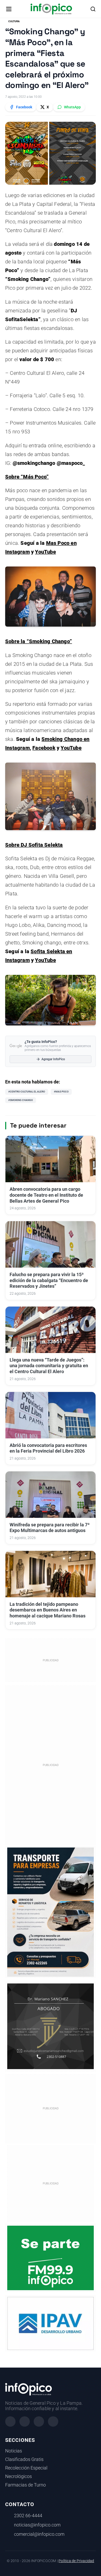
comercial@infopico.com (39, 2534)
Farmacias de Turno (26, 2485)
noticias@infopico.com (37, 2525)
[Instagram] (25, 2421)
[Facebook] (10, 2421)
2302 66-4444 (28, 2516)
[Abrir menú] (9, 9)
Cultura (14, 21)
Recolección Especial (26, 2468)
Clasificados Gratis (24, 2459)
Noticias (14, 2451)
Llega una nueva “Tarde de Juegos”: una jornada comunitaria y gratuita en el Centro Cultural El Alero (49, 1366)
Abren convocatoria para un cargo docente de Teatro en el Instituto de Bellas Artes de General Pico (46, 1195)
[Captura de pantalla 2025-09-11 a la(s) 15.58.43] (51, 2026)
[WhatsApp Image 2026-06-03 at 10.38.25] (51, 1912)
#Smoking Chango (21, 1100)
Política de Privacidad (76, 2561)
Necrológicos (19, 2476)
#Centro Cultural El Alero (27, 1092)
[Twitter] (39, 2421)
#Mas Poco (61, 1092)
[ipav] (51, 2323)
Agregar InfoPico (53, 1059)
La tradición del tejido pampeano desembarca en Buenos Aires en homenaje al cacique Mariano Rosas (48, 1610)
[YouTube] (53, 2421)
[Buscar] (93, 9)
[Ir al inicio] (51, 9)
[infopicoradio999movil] (51, 2258)
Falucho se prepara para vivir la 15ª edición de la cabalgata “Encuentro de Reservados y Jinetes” (49, 1281)
